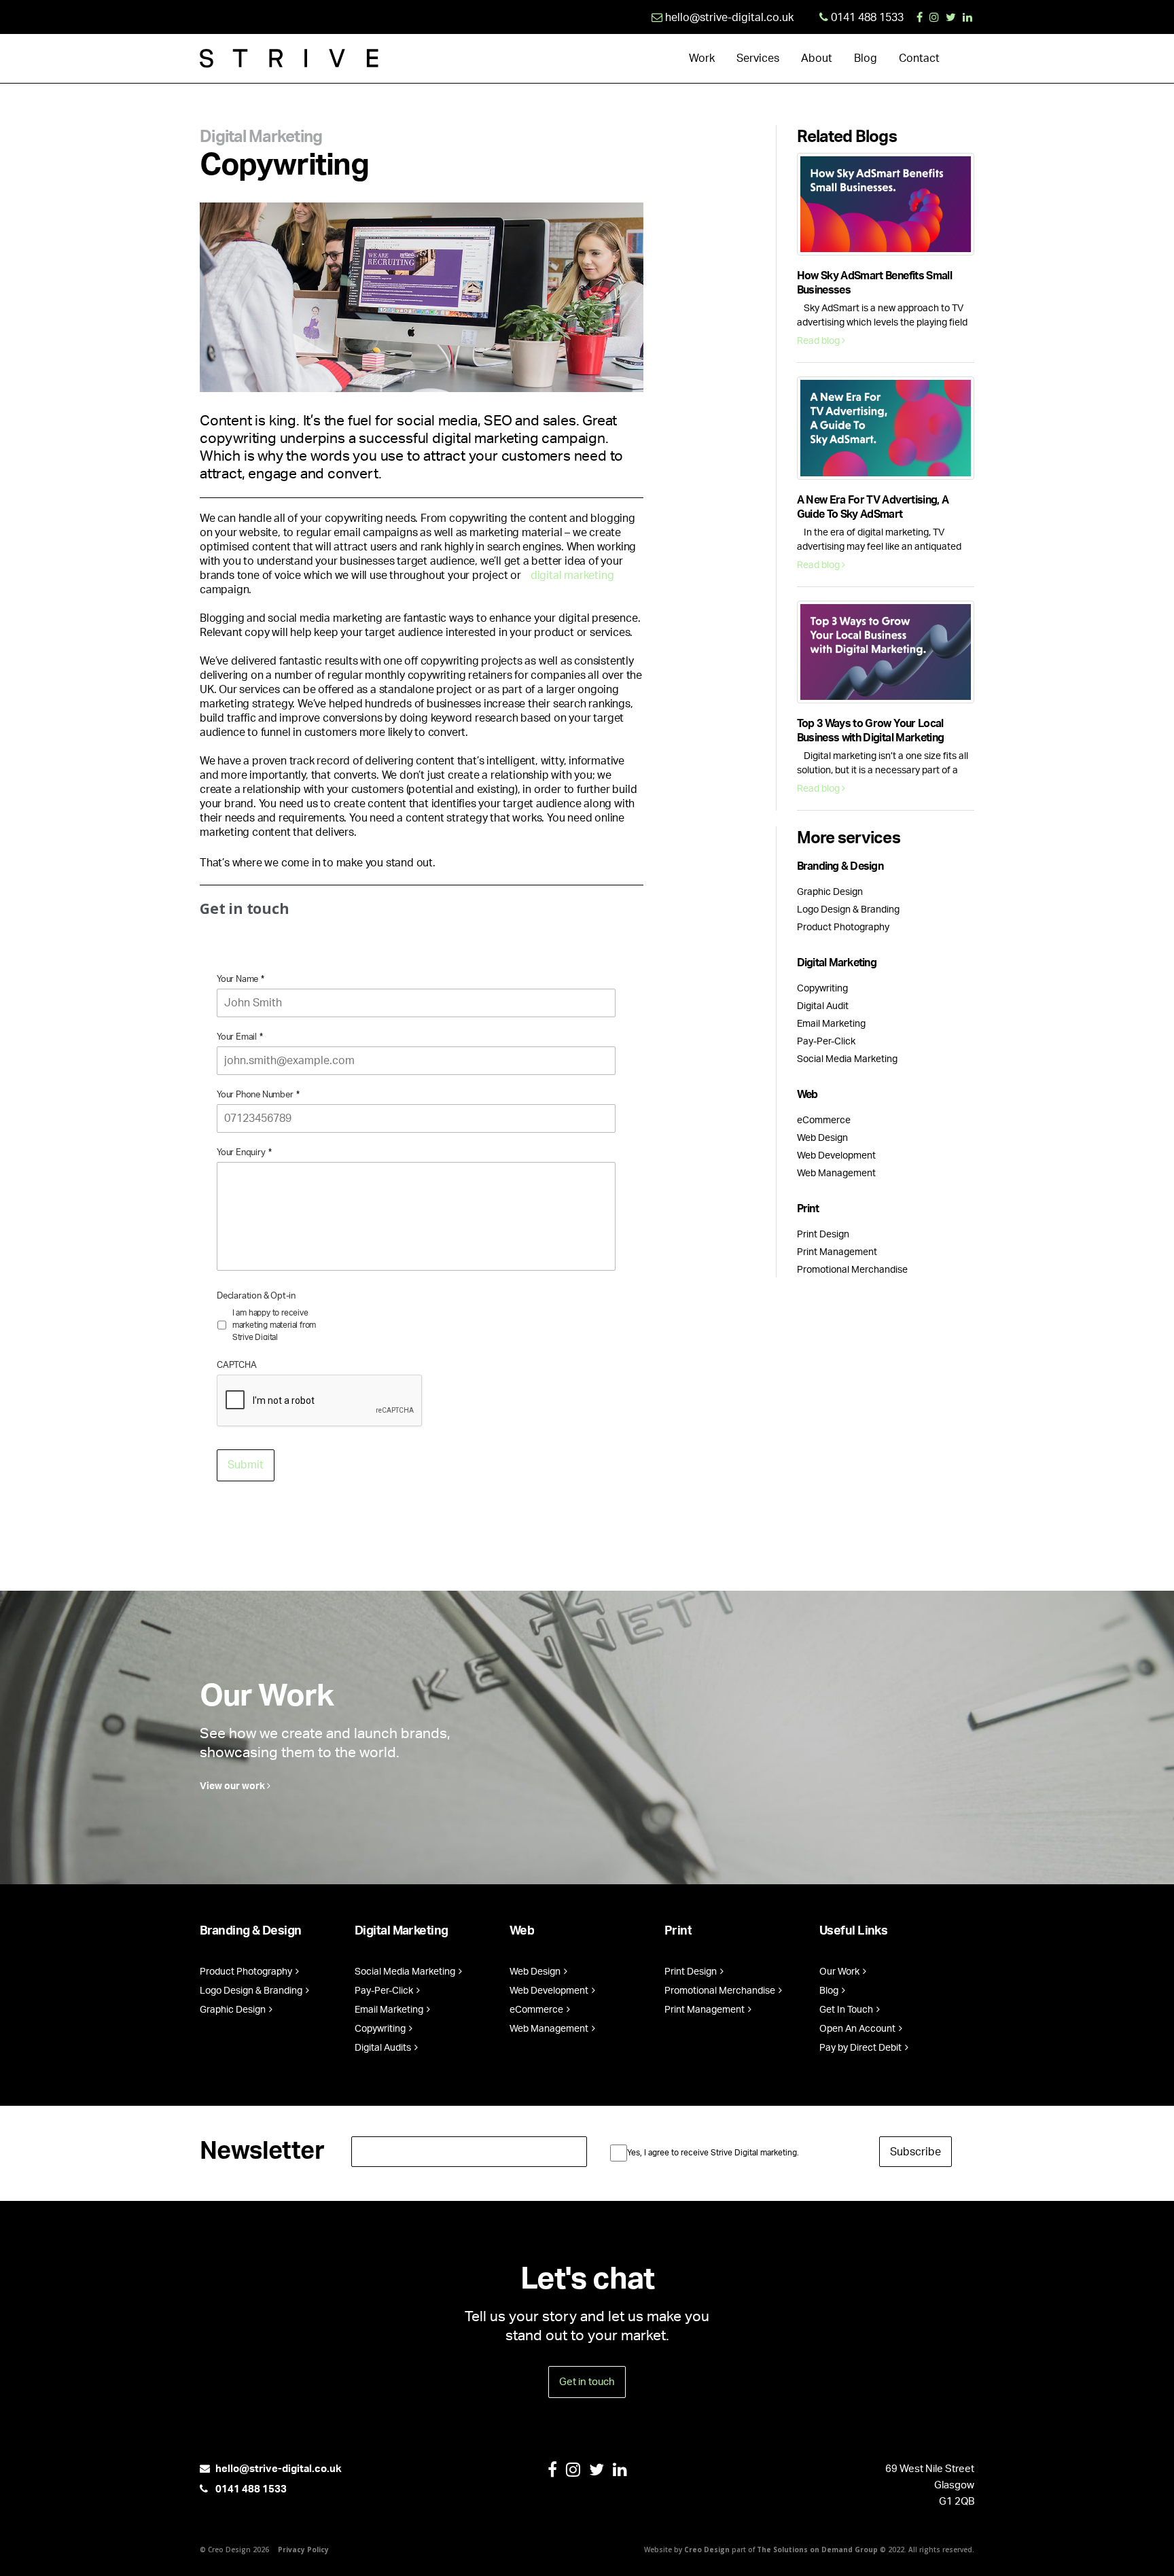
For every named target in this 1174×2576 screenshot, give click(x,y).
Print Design (823, 1235)
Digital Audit (823, 1006)
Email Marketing (831, 1024)
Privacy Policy (303, 2549)
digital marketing (572, 576)
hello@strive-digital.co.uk (279, 2469)
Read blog (819, 341)
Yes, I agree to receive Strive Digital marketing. (713, 2153)
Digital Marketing (261, 137)
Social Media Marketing (847, 1059)
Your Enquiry (244, 1153)
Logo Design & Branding (848, 910)
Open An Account (858, 2029)
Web (807, 1095)
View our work (233, 1786)
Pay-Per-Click (826, 1042)
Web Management (836, 1174)
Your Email (240, 1037)
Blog (866, 58)
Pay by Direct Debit (861, 2048)
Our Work (840, 1972)
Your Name (241, 980)
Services (758, 58)
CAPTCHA (237, 1365)
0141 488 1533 (250, 2489)
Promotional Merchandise (852, 1270)
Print (808, 1209)
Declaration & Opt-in (256, 1296)
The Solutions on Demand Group (817, 2549)
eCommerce (824, 1121)
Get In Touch (847, 2010)
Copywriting (822, 989)
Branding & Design (840, 866)
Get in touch (587, 2382)
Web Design (822, 1138)
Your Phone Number (258, 1095)
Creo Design (707, 2549)
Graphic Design (830, 892)
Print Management (837, 1252)
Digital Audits (384, 2048)
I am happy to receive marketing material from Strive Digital (274, 1325)
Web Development (836, 1156)
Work (702, 58)
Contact (919, 58)
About (817, 58)
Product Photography (843, 928)
